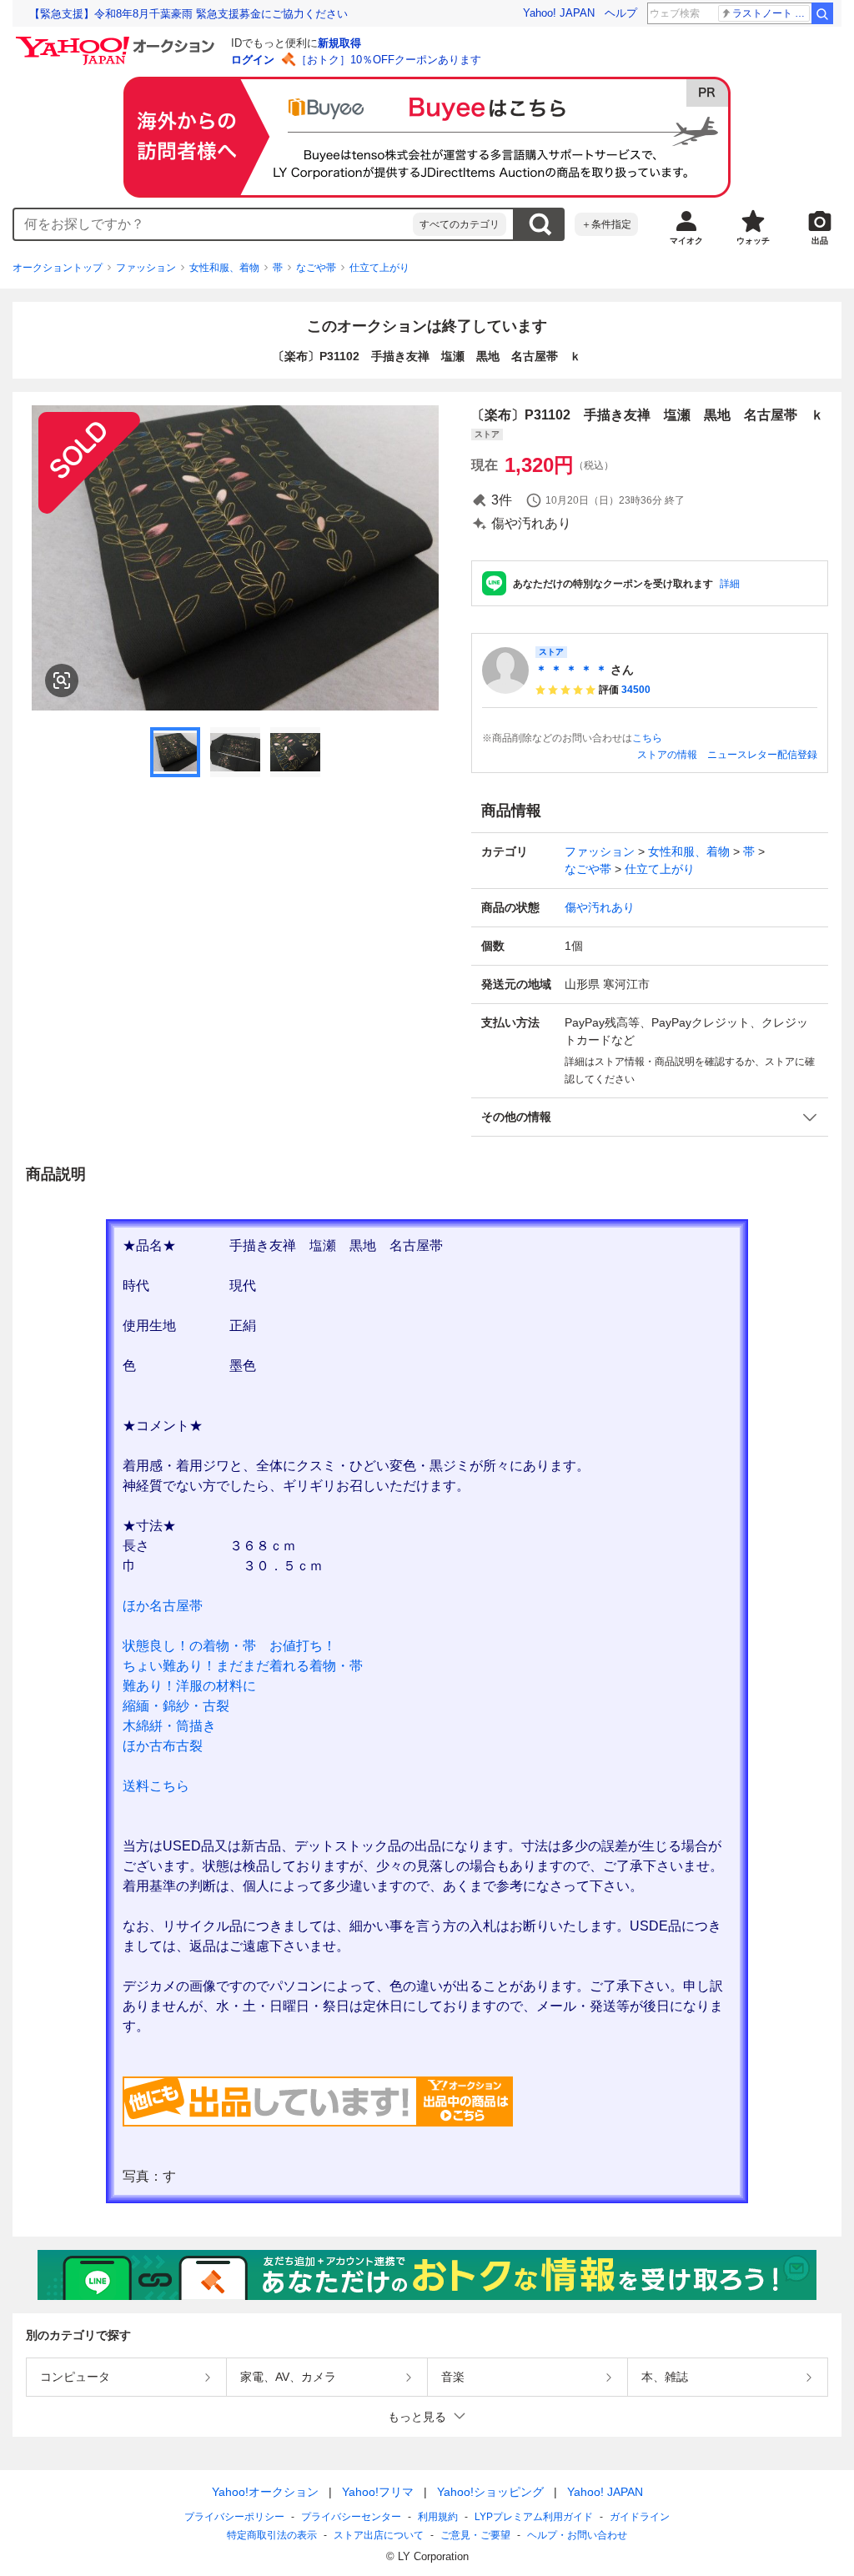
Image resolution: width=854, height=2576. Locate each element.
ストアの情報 (667, 755)
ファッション (146, 268)
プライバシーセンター (351, 2517)
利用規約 (438, 2517)
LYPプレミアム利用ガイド (534, 2517)
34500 (636, 690)
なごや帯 (316, 268)
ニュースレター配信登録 (762, 755)
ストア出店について (379, 2535)
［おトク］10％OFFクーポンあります (389, 60)
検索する (540, 224)
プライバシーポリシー (234, 2517)
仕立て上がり (379, 268)
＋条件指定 (606, 224)
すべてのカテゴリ (460, 224)
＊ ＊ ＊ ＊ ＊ (571, 670)
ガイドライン (640, 2517)
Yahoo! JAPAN (559, 13)
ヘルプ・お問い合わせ (577, 2535)
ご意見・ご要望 (475, 2535)
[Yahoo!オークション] (118, 41)
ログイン (253, 60)
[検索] (822, 13)
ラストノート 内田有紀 (771, 13)
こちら (647, 738)
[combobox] (213, 224)
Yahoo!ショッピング (490, 2492)
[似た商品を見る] (62, 680)
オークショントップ (58, 268)
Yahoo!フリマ (378, 2492)
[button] (650, 1117)
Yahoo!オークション (265, 2492)
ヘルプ (621, 13)
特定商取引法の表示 (272, 2535)
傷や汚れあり (600, 907)
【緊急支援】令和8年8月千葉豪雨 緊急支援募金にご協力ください (188, 14)
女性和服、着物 (224, 268)
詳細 (730, 584)
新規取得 (339, 43)
